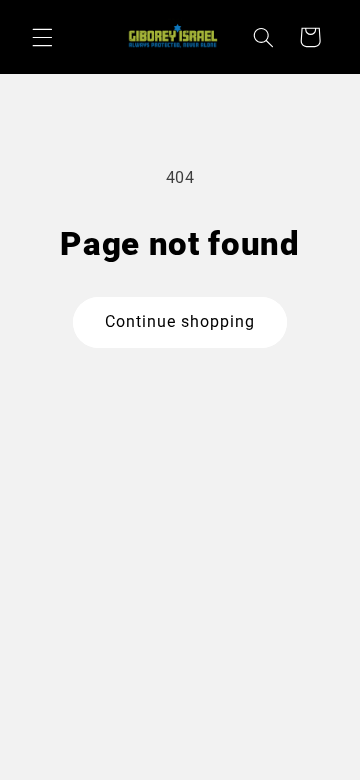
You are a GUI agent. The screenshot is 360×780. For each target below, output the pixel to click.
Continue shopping (180, 321)
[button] (42, 37)
